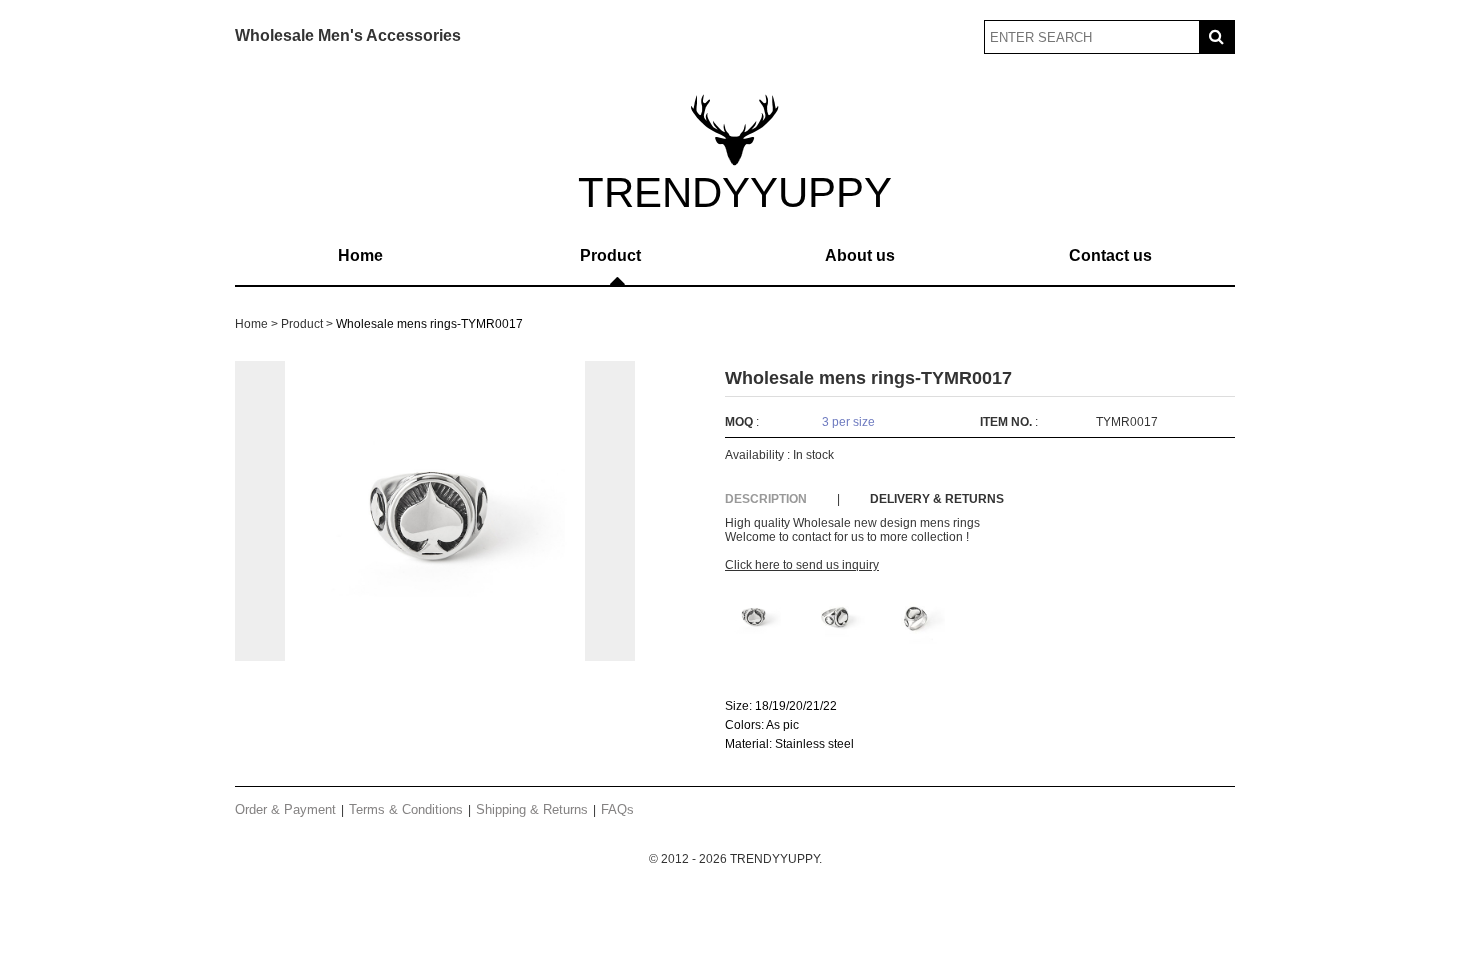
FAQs (617, 809)
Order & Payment (285, 809)
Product (610, 255)
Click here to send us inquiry (802, 565)
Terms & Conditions (406, 809)
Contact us (1110, 255)
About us (860, 255)
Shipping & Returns (532, 809)
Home (360, 255)
